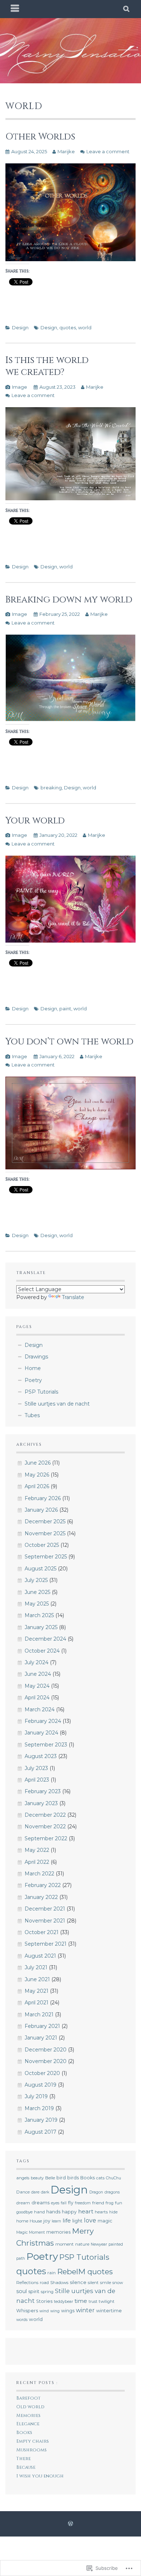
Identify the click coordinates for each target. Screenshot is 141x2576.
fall (64, 2203)
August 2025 (40, 1569)
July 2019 (36, 2096)
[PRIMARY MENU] (15, 9)
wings (68, 2311)
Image (20, 387)
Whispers (27, 2311)
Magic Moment (31, 2232)
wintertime (109, 2311)
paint (65, 1009)
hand (39, 2212)
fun (119, 2203)
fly (71, 2203)
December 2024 (45, 1639)
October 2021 (42, 1932)
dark (45, 2192)
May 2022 (37, 1850)
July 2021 (36, 1967)
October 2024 (42, 1651)
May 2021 (37, 1991)
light (77, 2221)
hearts (101, 2212)
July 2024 (37, 1662)
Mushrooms (31, 2450)
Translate (73, 1297)
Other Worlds (40, 137)
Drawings (36, 1357)
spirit (34, 2291)
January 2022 (41, 1897)
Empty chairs (33, 2441)
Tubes (32, 1415)
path (21, 2258)
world (85, 327)
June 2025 (37, 1592)
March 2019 (39, 2108)
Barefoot (28, 2398)
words (22, 2320)
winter (85, 2310)
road (44, 2283)
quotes (68, 327)
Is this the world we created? (47, 366)
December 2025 (45, 1521)
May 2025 (37, 1604)
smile (106, 2283)
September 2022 (46, 1838)
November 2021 (45, 1921)
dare (35, 2192)
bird (61, 2178)
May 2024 (37, 1686)
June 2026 (38, 1463)
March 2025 (39, 1615)
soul (22, 2291)
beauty (37, 2178)
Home (33, 1368)
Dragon (96, 2192)
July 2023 (36, 1768)
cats (100, 2178)
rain (52, 2273)
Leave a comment (108, 151)
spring (47, 2292)
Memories (28, 2416)
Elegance (28, 2424)
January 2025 (41, 1627)
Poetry (33, 1380)
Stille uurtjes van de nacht (57, 1404)
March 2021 (39, 2015)
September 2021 (46, 1944)
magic (105, 2221)
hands (53, 2212)
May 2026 (37, 1475)
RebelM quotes (85, 2272)
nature (82, 2244)
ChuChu (114, 2178)
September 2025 (46, 1557)
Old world (30, 2407)
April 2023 (37, 1780)
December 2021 (45, 1909)
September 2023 (46, 1745)
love (90, 2220)
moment (65, 2244)
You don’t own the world (69, 1041)
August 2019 (40, 2085)
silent (93, 2283)
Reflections (27, 2283)
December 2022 (45, 1815)
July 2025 (36, 1580)
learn (56, 2221)
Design (20, 327)
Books (87, 2178)
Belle (50, 2178)
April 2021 (37, 2003)
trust (93, 2302)
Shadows (59, 2283)
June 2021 (37, 1979)
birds (73, 2178)
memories (58, 2232)
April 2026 (37, 1486)
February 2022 (43, 1885)
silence (78, 2282)
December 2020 (46, 2050)
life (67, 2220)
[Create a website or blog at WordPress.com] (70, 2524)
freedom (83, 2203)
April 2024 (37, 1698)
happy (69, 2212)
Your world (35, 821)
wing (55, 2311)
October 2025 (42, 1545)
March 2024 (40, 1709)
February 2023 (43, 1791)
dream (23, 2203)
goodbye (24, 2212)
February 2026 (43, 1498)
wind (44, 2311)
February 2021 (42, 2026)
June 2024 (38, 1674)
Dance (23, 2192)
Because (26, 2468)
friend (98, 2203)
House (36, 2221)
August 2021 (40, 1956)
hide (113, 2212)
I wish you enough (40, 2476)
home (22, 2221)
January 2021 (41, 2038)
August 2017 (40, 2132)
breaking (51, 788)
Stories (44, 2301)
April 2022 (37, 1862)
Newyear (99, 2244)
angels (23, 2178)
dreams (40, 2203)
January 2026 (41, 1510)
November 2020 (46, 2061)
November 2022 (45, 1826)
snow (118, 2283)
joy (47, 2221)
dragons (112, 2192)
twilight (107, 2301)
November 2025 (45, 1533)
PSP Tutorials (41, 1392)
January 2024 (41, 1733)
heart (86, 2211)
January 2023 (41, 1803)
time (81, 2301)
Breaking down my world (69, 600)
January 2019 (41, 2120)
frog (110, 2203)
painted (116, 2244)
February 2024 (43, 1721)
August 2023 (41, 1756)
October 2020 (42, 2073)
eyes (55, 2203)
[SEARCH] (127, 9)
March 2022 (39, 1874)
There (23, 2459)
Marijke (66, 151)
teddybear (63, 2302)
